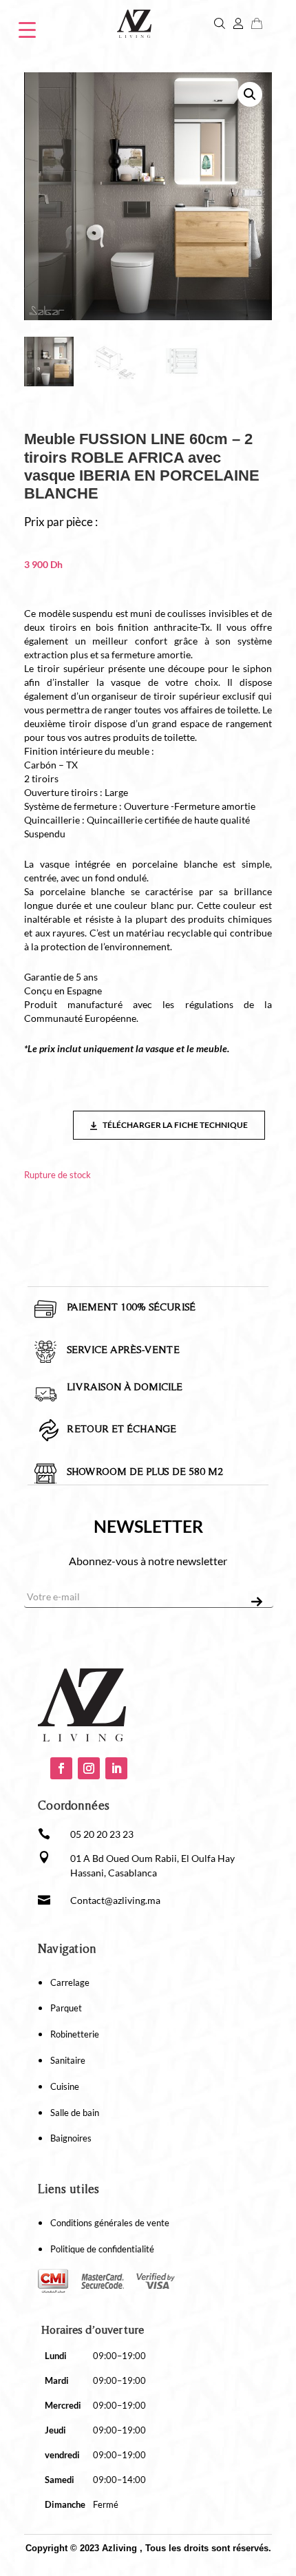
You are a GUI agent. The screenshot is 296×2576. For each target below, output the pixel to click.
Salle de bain (75, 2113)
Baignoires (71, 2138)
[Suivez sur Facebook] (61, 1768)
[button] (250, 94)
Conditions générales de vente (110, 2223)
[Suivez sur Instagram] (89, 1768)
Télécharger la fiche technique (175, 1125)
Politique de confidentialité (102, 2249)
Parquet (66, 2008)
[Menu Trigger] (27, 29)
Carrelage (70, 1982)
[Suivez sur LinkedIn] (116, 1768)
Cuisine (65, 2086)
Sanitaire (68, 2060)
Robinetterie (75, 2034)
